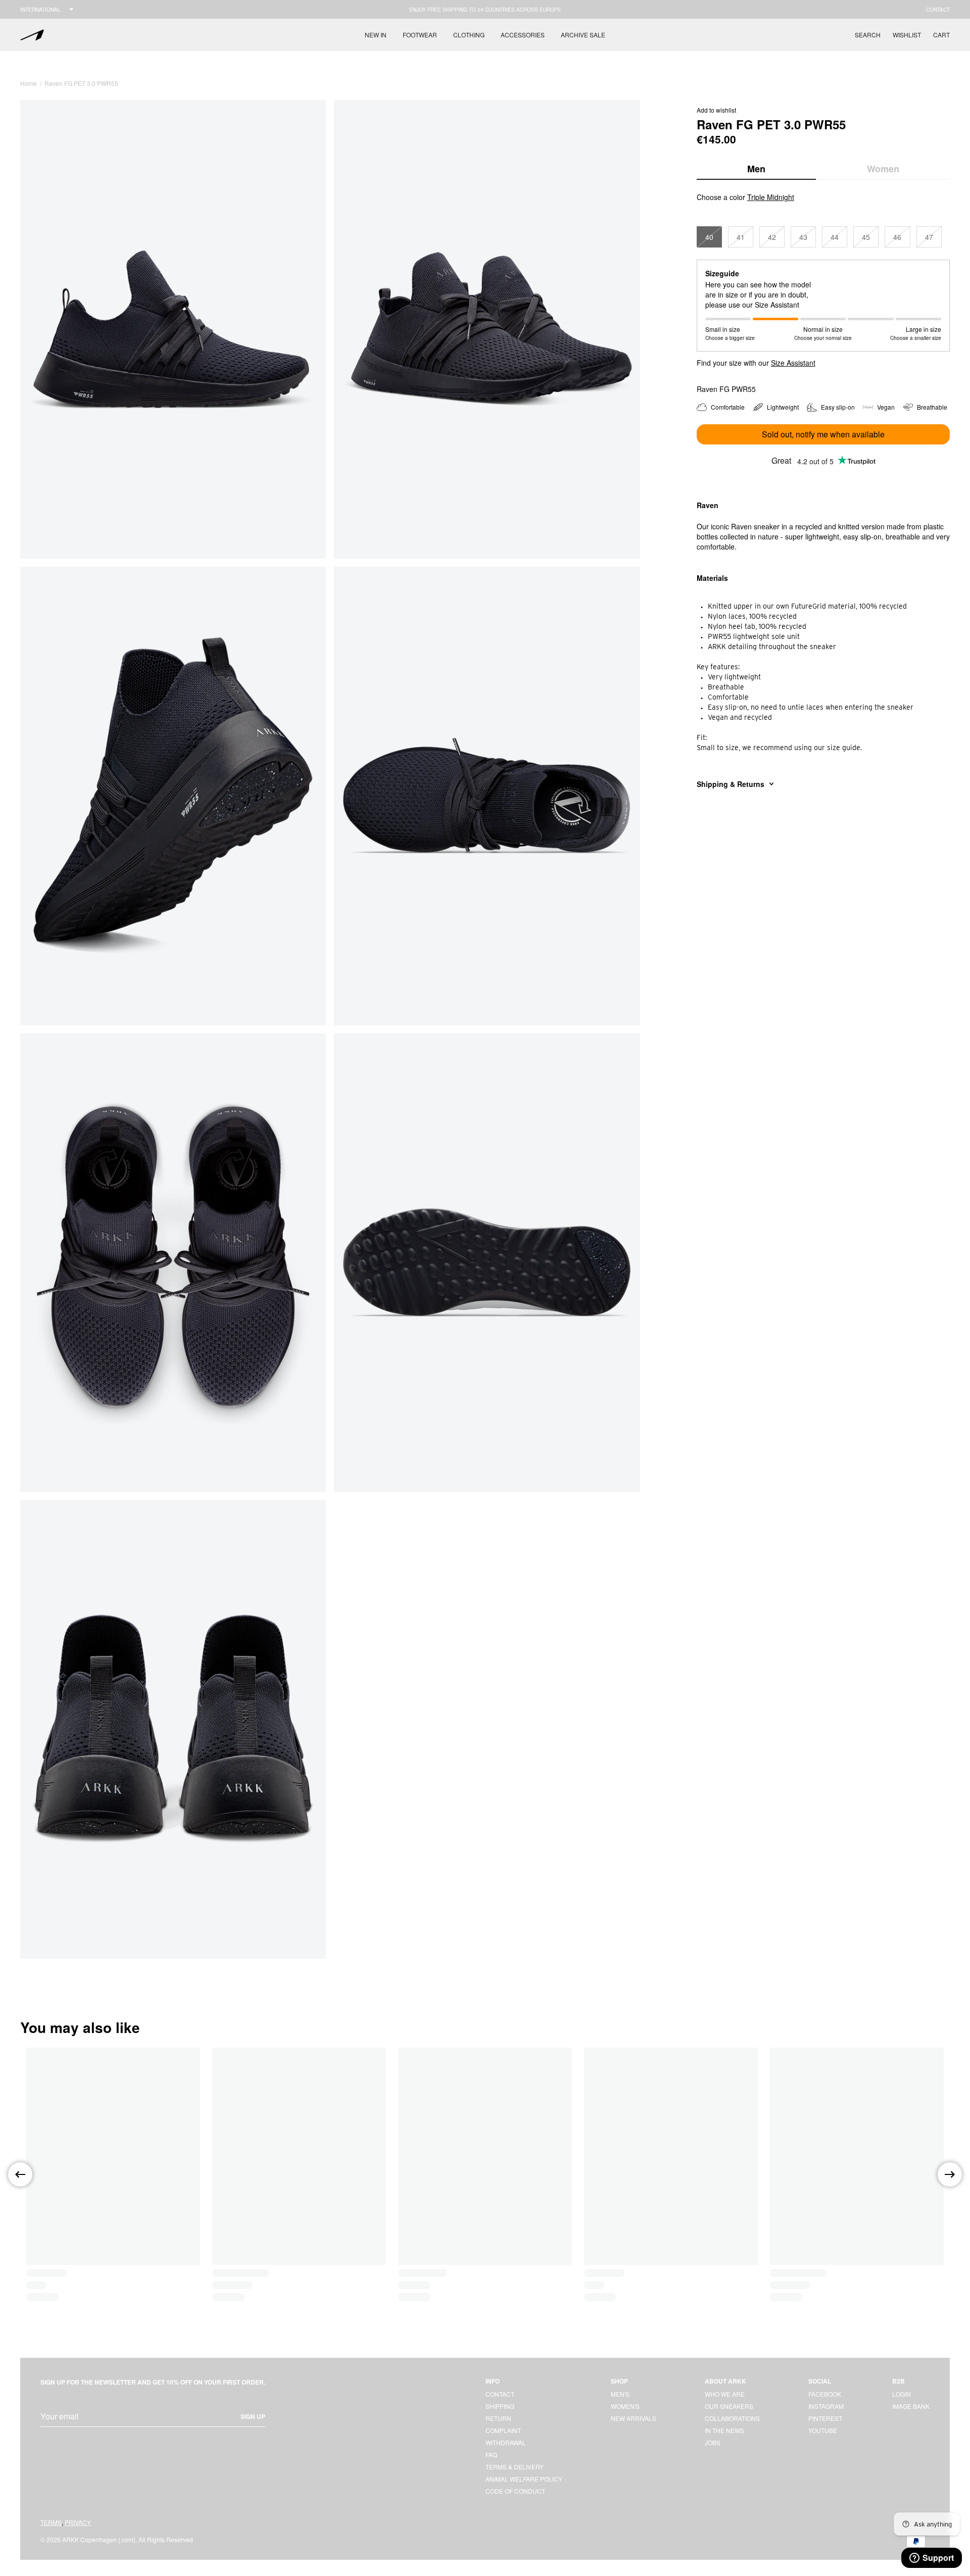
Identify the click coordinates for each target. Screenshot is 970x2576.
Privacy (78, 2522)
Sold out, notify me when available (823, 434)
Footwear (420, 35)
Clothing (469, 35)
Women (883, 169)
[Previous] (20, 2174)
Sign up (253, 2416)
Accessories (523, 35)
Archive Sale (583, 35)
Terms (51, 2522)
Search (868, 35)
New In (376, 35)
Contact (938, 10)
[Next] (950, 2174)
